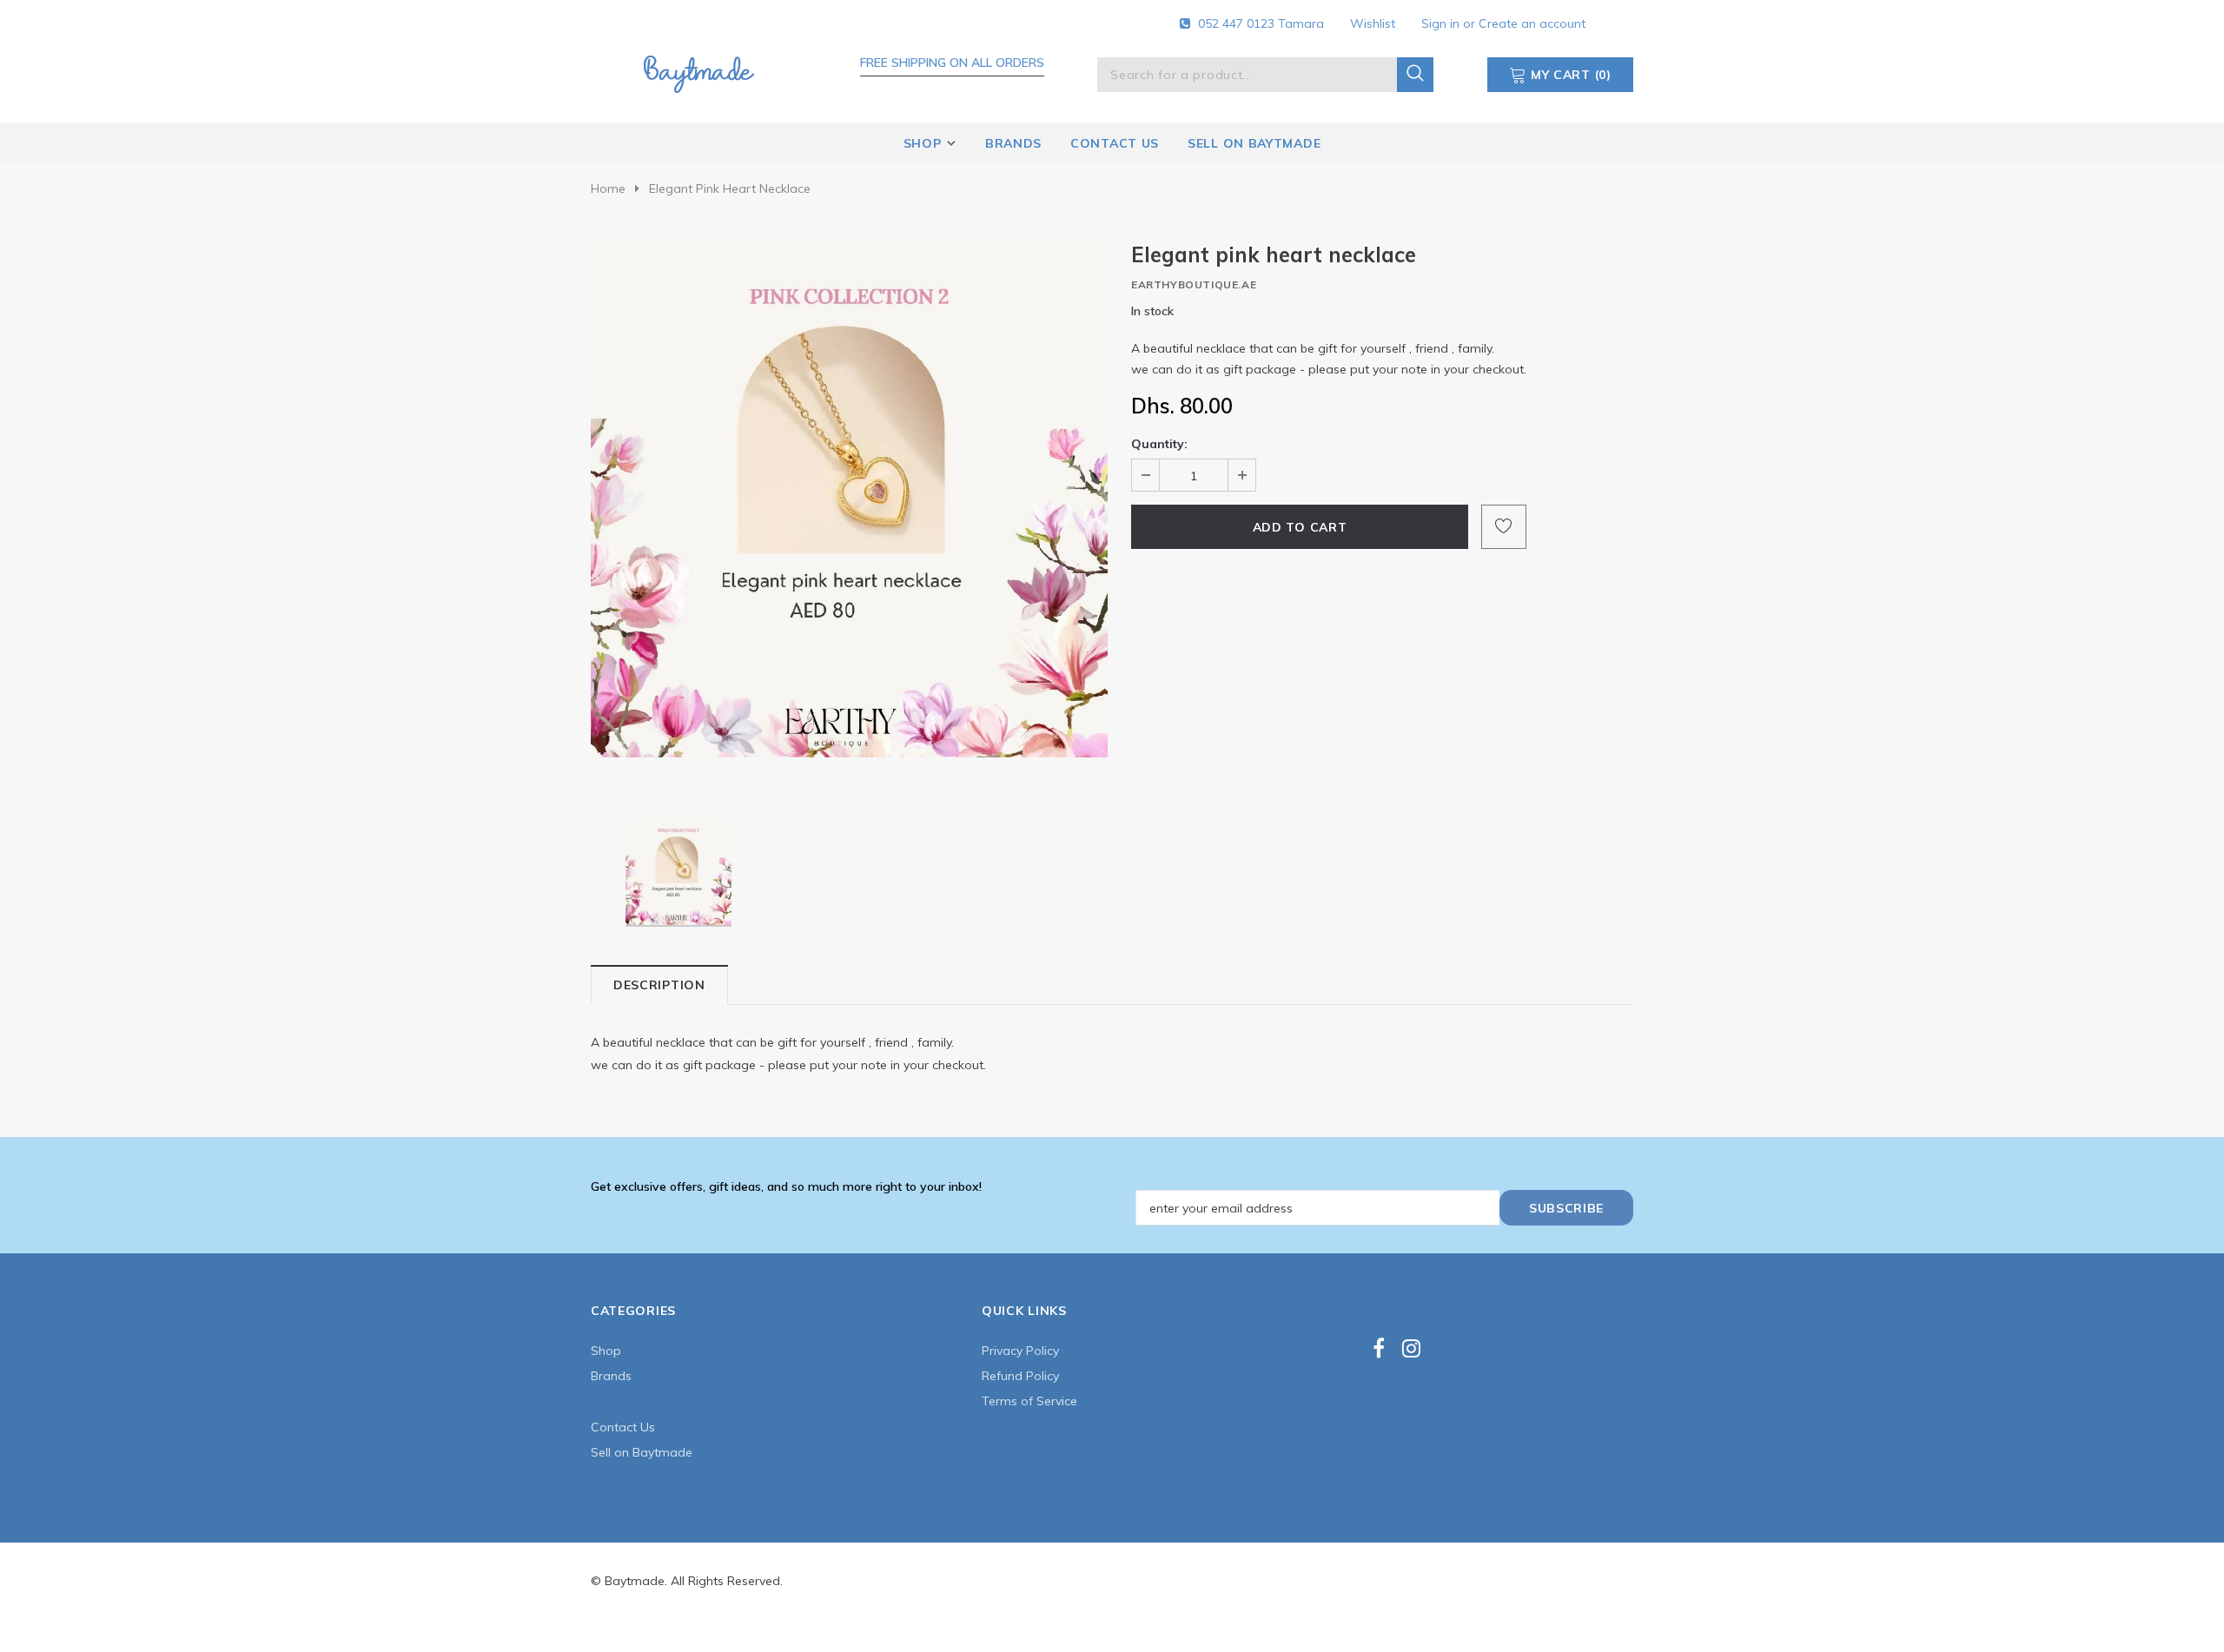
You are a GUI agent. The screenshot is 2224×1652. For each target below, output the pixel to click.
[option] (849, 499)
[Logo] (698, 71)
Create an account (1532, 23)
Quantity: (1159, 444)
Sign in (1442, 23)
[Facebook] (1379, 1348)
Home (608, 188)
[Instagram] (1411, 1348)
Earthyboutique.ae (1194, 284)
